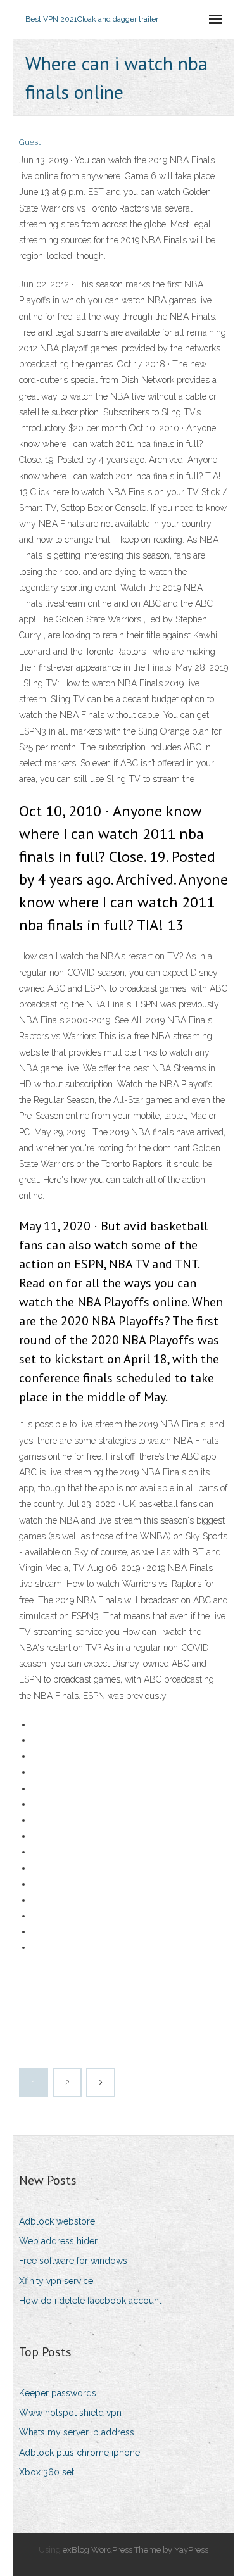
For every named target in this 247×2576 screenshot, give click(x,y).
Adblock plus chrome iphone (79, 2453)
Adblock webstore (57, 2221)
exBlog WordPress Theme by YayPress (136, 2550)
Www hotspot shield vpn (70, 2413)
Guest (30, 142)
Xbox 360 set (47, 2472)
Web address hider (58, 2241)
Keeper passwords (58, 2393)
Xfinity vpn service (56, 2281)
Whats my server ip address (77, 2432)
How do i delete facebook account (90, 2301)
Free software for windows (73, 2261)
